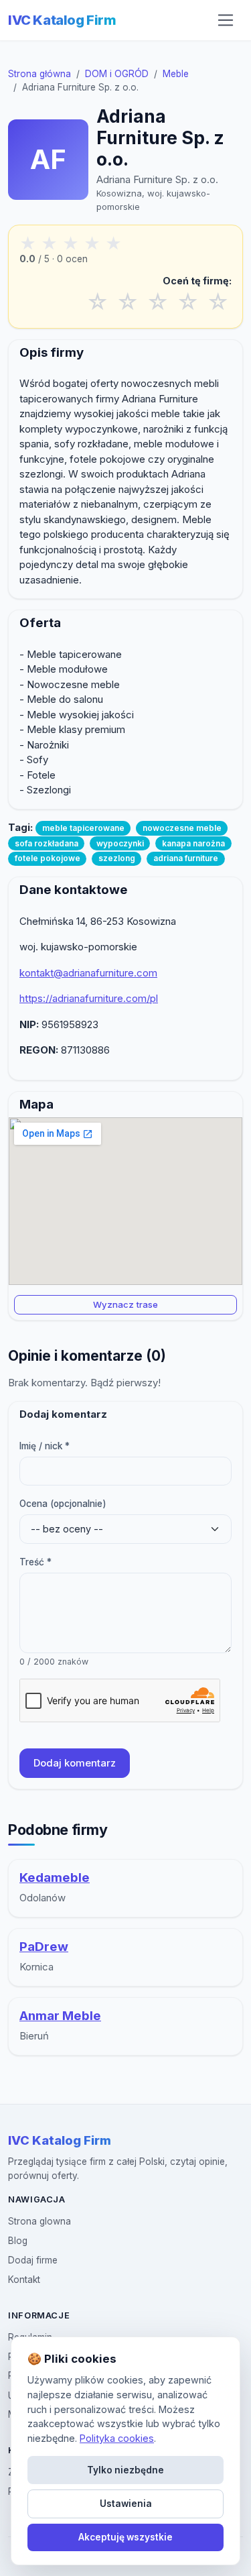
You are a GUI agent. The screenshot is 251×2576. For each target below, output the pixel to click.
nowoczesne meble (182, 828)
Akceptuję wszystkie (125, 2537)
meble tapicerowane (83, 828)
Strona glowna (39, 2221)
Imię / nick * (45, 1446)
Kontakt (24, 2280)
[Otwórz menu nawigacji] (226, 20)
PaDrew (44, 1947)
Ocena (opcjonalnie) (63, 1504)
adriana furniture (186, 858)
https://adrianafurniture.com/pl (89, 998)
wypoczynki (120, 843)
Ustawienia (126, 2504)
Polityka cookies (117, 2438)
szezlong (117, 858)
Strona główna (39, 74)
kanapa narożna (193, 843)
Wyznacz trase (125, 1304)
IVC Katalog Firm (62, 20)
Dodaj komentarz (75, 1763)
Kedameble (55, 1878)
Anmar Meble (60, 2016)
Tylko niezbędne (125, 2470)
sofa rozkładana (47, 843)
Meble (176, 74)
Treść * (35, 1562)
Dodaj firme (33, 2260)
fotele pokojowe (48, 858)
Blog (18, 2241)
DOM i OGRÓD (117, 74)
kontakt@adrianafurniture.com (88, 973)
